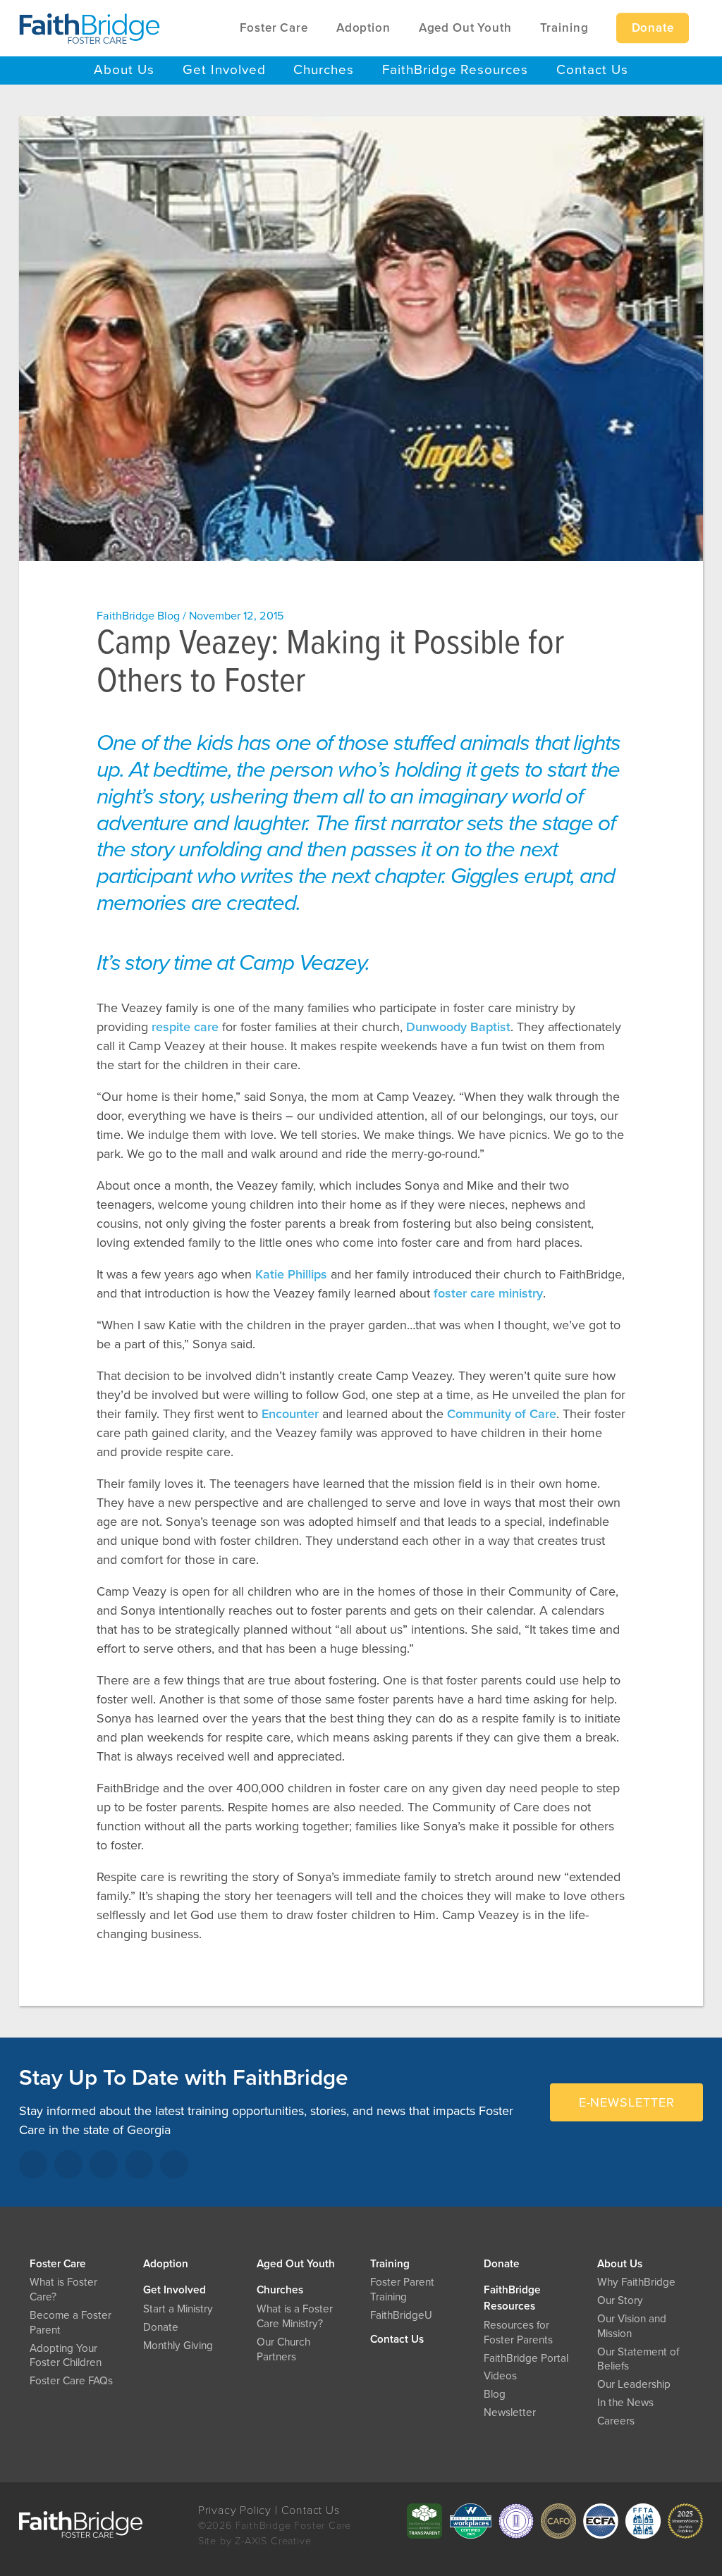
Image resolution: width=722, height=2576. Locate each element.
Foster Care (58, 2264)
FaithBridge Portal (526, 2358)
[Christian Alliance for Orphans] (558, 2521)
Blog (495, 2394)
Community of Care (502, 1414)
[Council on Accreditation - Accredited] (516, 2521)
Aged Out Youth (296, 2264)
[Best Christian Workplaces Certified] (470, 2521)
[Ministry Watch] (685, 2521)
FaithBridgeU (401, 2315)
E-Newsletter (627, 2102)
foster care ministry (488, 1293)
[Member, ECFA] (601, 2521)
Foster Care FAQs (71, 2381)
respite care (185, 1027)
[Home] (90, 28)
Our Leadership (634, 2384)
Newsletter (510, 2412)
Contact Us (397, 2339)
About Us (620, 2264)
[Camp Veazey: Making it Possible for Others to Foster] (361, 339)
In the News (625, 2403)
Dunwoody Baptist (458, 1027)
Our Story (620, 2300)
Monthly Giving (178, 2346)
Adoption (166, 2264)
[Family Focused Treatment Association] (643, 2521)
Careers (616, 2421)
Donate (502, 2264)
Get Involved (175, 2290)
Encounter (290, 1414)
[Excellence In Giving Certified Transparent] (424, 2521)
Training (390, 2264)
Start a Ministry (178, 2309)
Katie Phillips (291, 1274)
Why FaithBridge (636, 2282)
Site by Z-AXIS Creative (255, 2541)
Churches (280, 2290)
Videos (500, 2376)
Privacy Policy (235, 2510)
